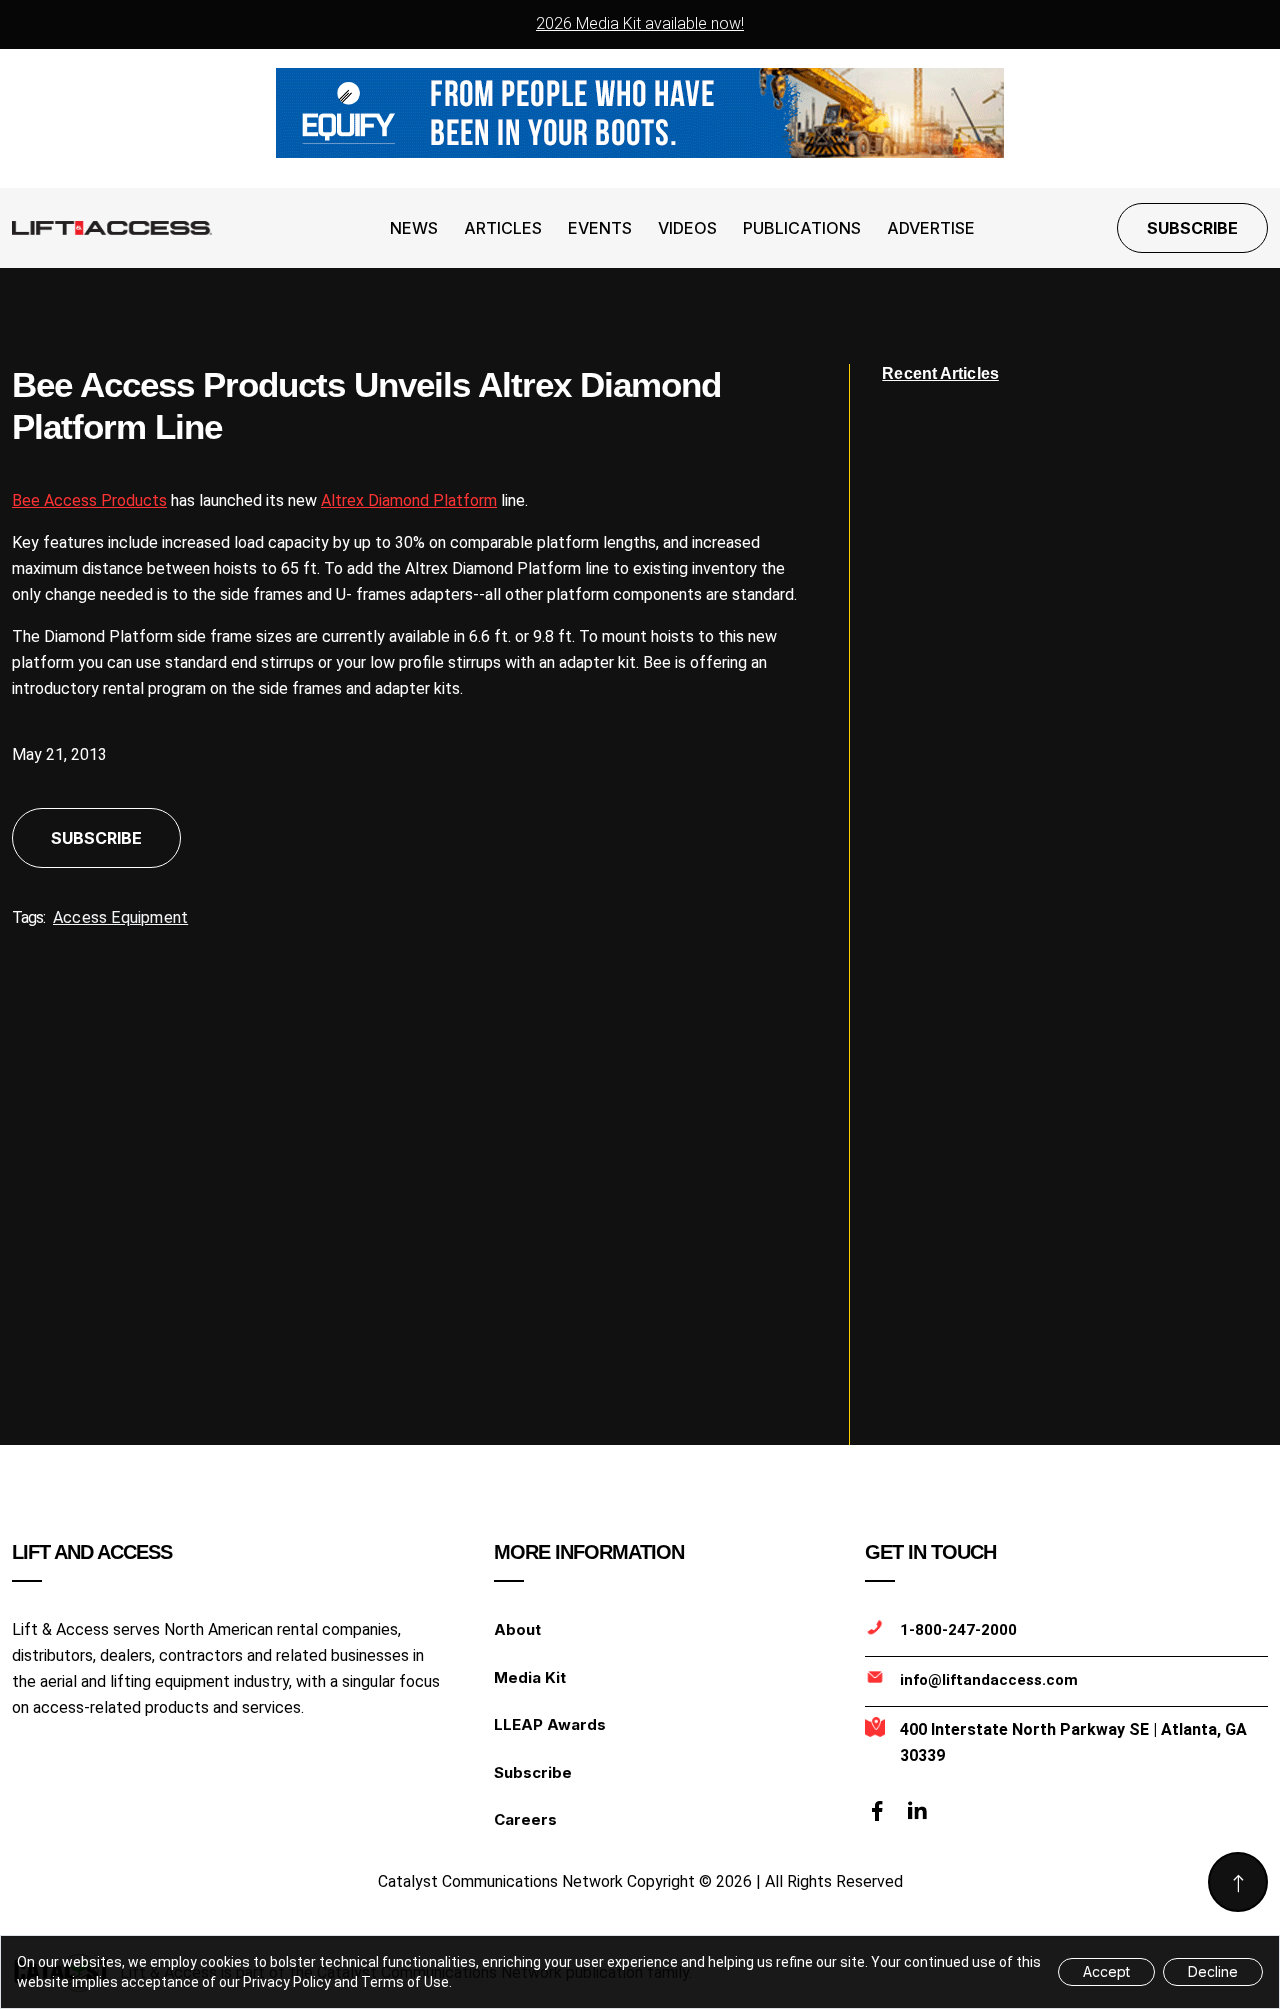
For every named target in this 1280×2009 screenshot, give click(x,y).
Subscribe (1192, 228)
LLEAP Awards (550, 1724)
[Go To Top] (1238, 1882)
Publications (802, 228)
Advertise (931, 228)
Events (600, 228)
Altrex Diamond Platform (409, 500)
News (414, 228)
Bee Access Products (89, 500)
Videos (687, 228)
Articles (503, 228)
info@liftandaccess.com (989, 1680)
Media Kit (530, 1677)
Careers (525, 1819)
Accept (1106, 1971)
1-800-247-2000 (958, 1630)
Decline (1213, 1971)
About (517, 1629)
